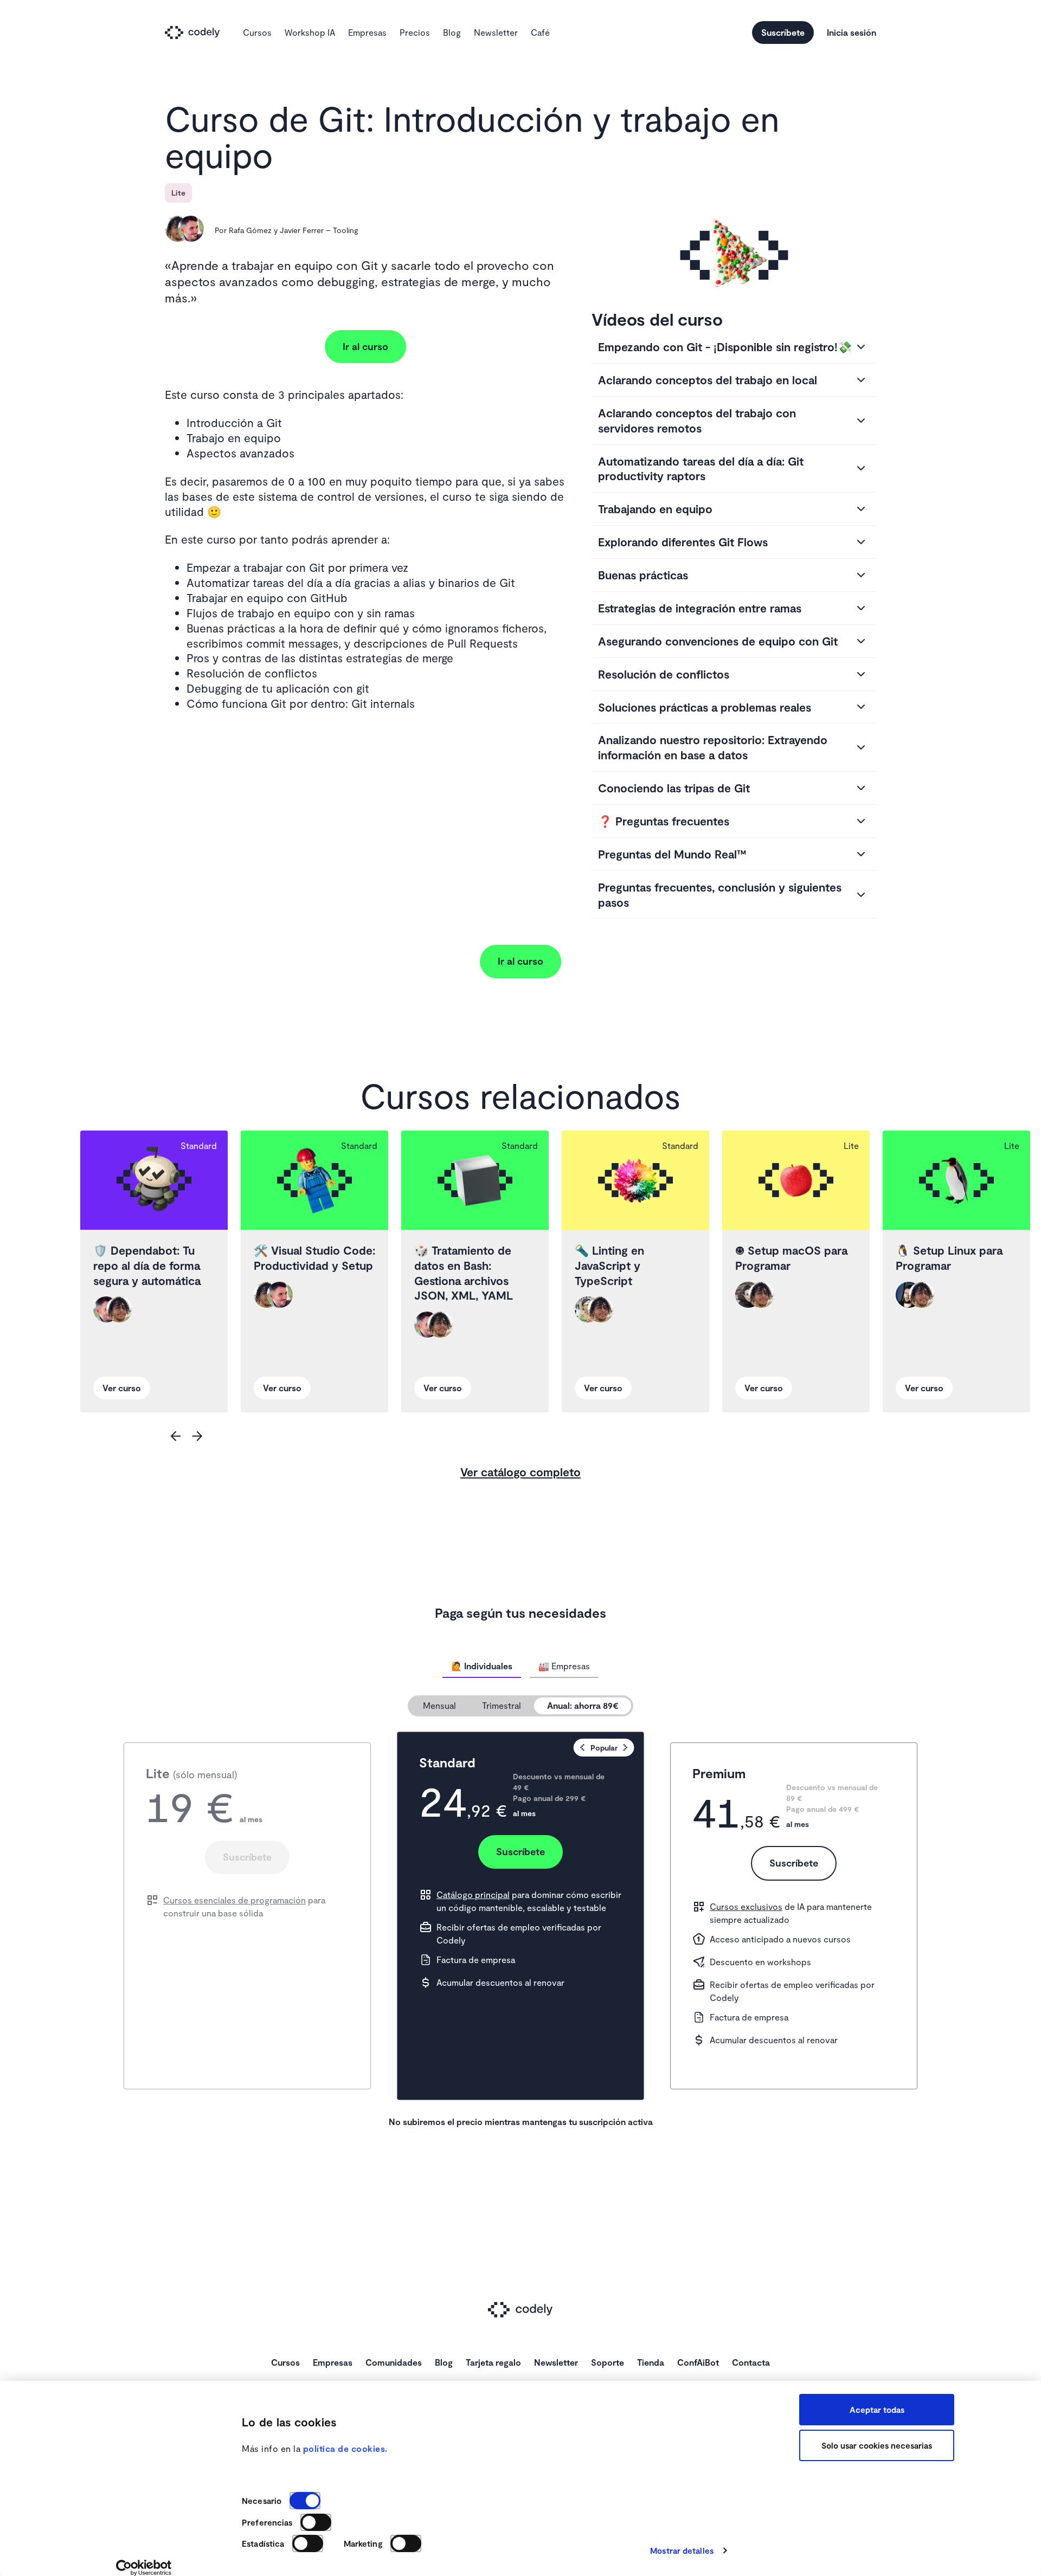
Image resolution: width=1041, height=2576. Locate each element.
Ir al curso (365, 346)
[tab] (482, 1666)
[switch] (316, 2522)
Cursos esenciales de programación (234, 1900)
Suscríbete (783, 32)
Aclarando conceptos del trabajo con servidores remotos (697, 420)
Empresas (367, 32)
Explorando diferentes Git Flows (683, 542)
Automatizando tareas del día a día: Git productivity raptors (701, 469)
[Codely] (197, 33)
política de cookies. (345, 2448)
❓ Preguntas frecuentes (664, 821)
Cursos (257, 32)
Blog (452, 32)
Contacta (751, 2362)
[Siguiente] (197, 1436)
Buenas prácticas (643, 575)
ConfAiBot (698, 2362)
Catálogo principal (473, 1894)
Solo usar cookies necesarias (877, 2445)
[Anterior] (176, 1436)
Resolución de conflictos (664, 674)
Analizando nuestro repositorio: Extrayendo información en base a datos (713, 747)
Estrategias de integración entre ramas (700, 608)
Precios (415, 32)
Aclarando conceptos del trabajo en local (708, 380)
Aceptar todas (877, 2410)
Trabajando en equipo (655, 509)
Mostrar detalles (682, 2551)
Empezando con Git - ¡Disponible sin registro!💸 (725, 347)
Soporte (608, 2362)
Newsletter (496, 32)
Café (540, 32)
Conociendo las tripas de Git (674, 788)
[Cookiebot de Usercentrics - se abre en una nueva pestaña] (144, 2568)
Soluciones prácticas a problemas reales (705, 707)
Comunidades (394, 2362)
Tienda (651, 2362)
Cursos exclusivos (746, 1906)
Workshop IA (310, 32)
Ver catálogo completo (520, 1472)
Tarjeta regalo (493, 2362)
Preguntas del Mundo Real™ (672, 854)
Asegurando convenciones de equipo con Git (718, 641)
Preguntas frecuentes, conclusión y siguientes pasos (720, 895)
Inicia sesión (852, 32)
